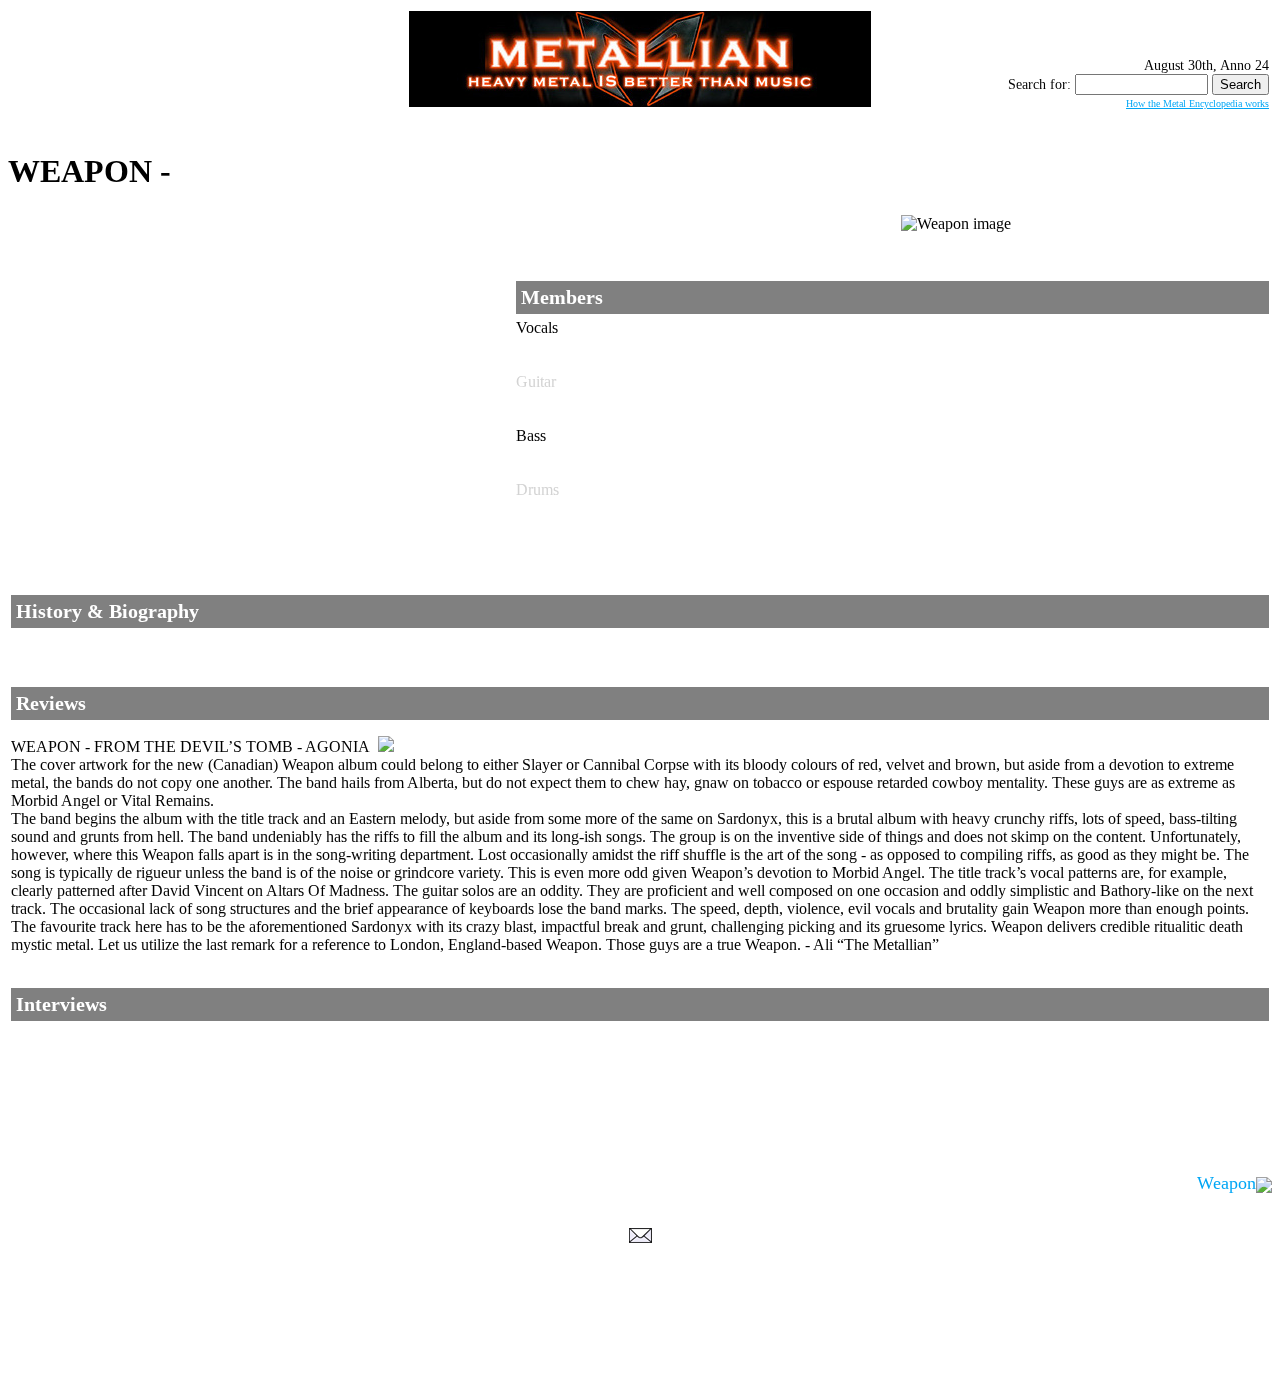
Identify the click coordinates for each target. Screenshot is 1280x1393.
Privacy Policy (640, 1374)
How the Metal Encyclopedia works (1197, 103)
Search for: (1039, 84)
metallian (476, 1354)
